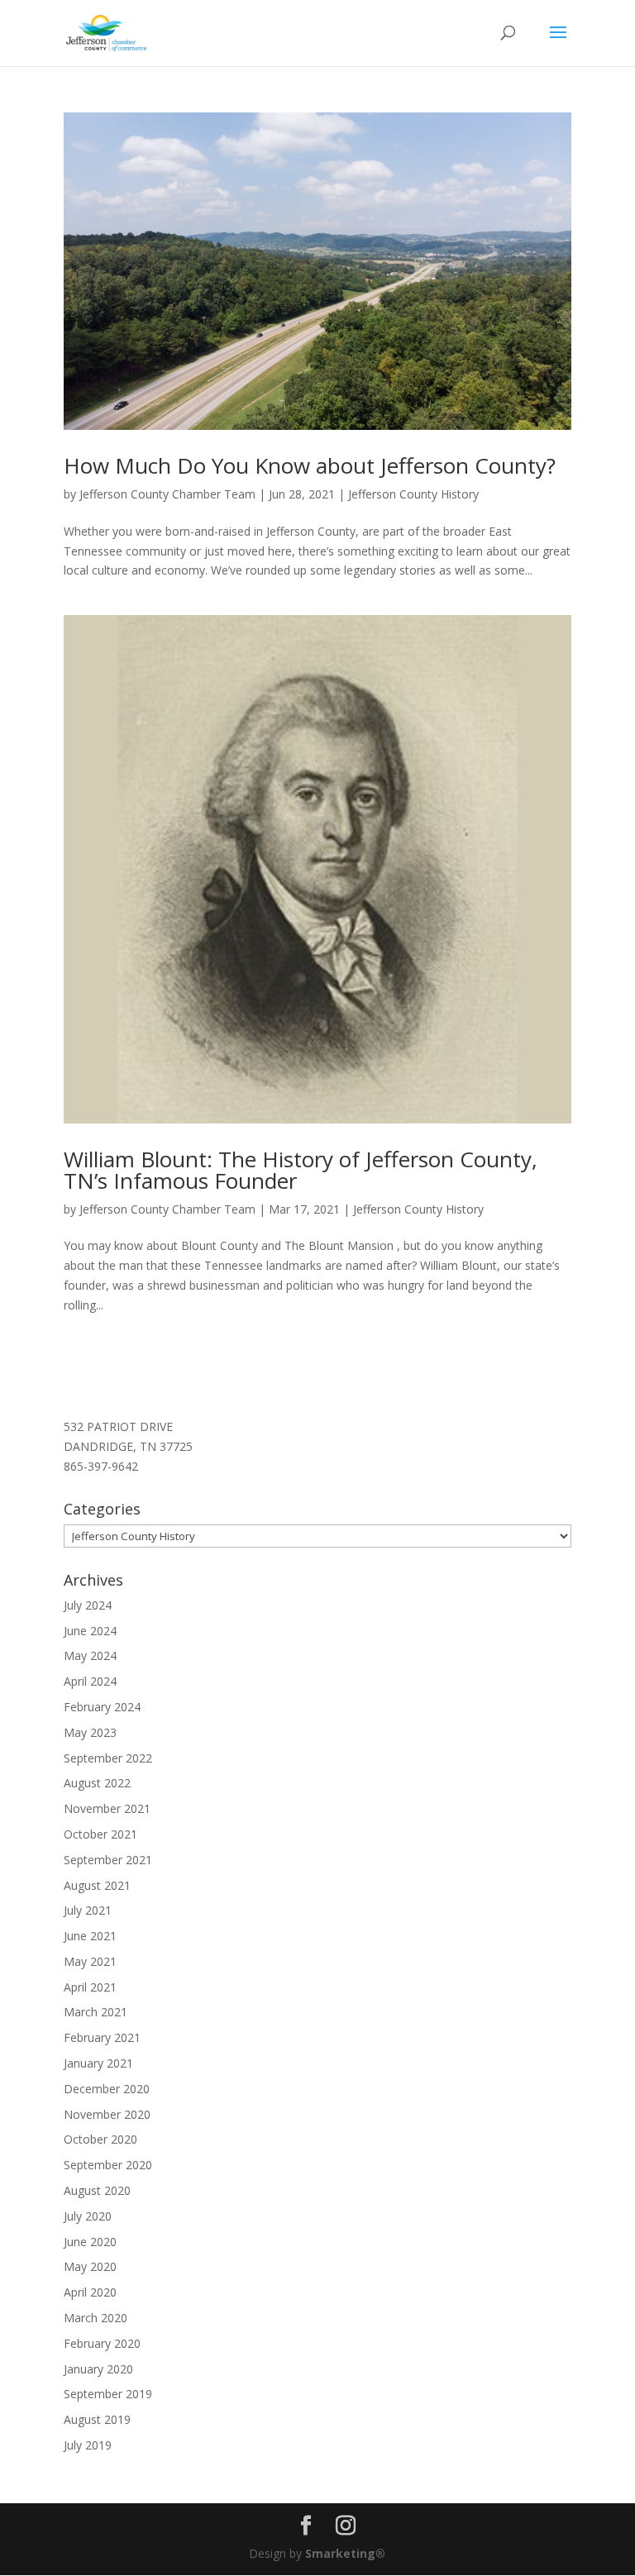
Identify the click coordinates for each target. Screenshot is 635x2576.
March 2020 (95, 2318)
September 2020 (108, 2165)
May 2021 (90, 1961)
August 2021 (97, 1885)
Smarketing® (345, 2553)
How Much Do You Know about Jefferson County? (310, 465)
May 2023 (90, 1732)
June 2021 (90, 1936)
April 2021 (90, 1987)
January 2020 (98, 2369)
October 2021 (100, 1834)
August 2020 (97, 2190)
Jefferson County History (413, 494)
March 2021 (95, 2012)
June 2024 (90, 1631)
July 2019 (88, 2445)
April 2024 (90, 1681)
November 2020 (107, 2114)
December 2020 (107, 2089)
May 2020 (90, 2266)
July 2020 (88, 2216)
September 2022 (108, 1758)
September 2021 (108, 1860)
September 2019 (108, 2394)
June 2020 (90, 2242)
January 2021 (98, 2063)
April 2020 (90, 2292)
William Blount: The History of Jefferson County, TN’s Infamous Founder (301, 1170)
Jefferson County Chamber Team (167, 494)
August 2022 (97, 1783)
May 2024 (90, 1655)
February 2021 (102, 2037)
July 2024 (88, 1605)
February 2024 (102, 1707)
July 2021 (88, 1910)
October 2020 (100, 2139)
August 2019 (97, 2419)
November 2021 (107, 1808)
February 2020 (102, 2343)
